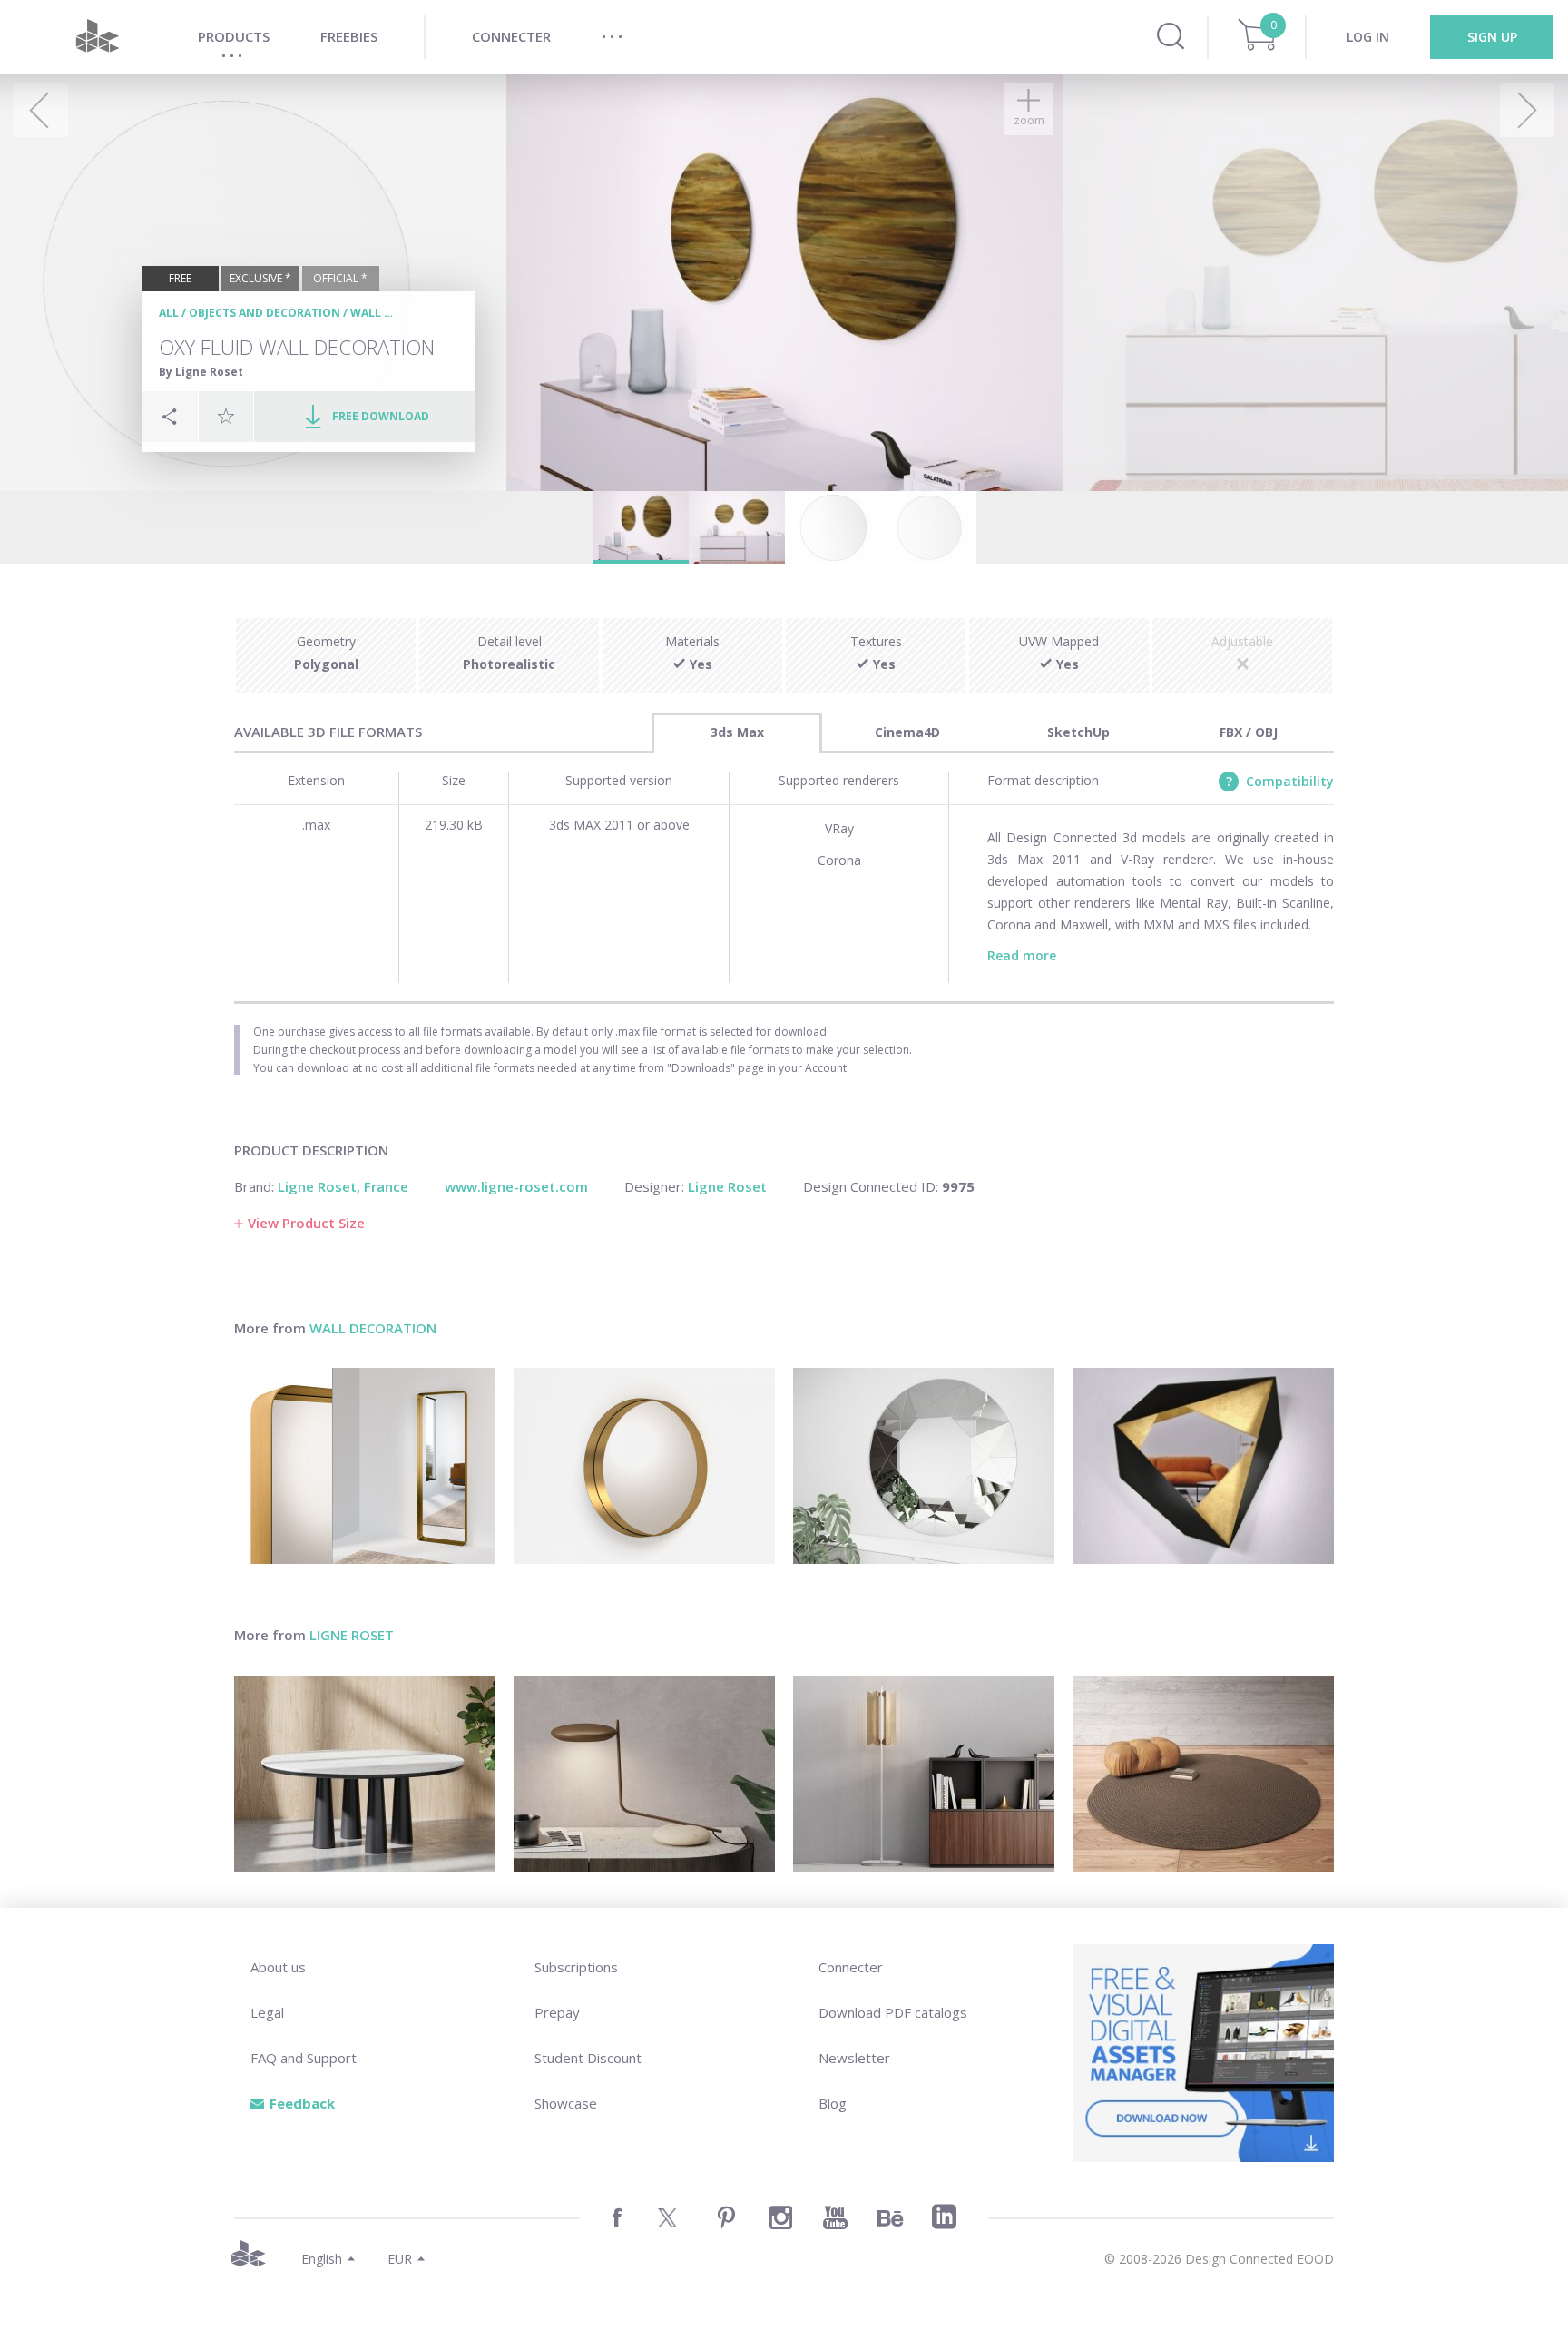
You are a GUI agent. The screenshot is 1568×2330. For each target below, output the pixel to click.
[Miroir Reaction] (1203, 1466)
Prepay (557, 2012)
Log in (1368, 37)
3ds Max (737, 732)
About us (278, 1967)
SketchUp (1078, 732)
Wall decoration (373, 1328)
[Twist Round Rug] (1203, 1774)
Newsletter (854, 2058)
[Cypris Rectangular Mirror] (365, 1466)
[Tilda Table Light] (644, 1774)
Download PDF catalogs (893, 2012)
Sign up (1492, 37)
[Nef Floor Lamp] (924, 1774)
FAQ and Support (304, 2058)
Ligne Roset (352, 1635)
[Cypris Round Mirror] (644, 1466)
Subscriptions (576, 1967)
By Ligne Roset (201, 372)
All (169, 313)
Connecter (851, 1967)
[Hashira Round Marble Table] (365, 1774)
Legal (267, 2012)
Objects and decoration (265, 313)
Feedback (302, 2103)
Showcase (566, 2103)
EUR (400, 2259)
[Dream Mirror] (924, 1466)
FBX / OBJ (1249, 732)
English (322, 2259)
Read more (1022, 955)
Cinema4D (907, 732)
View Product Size (306, 1223)
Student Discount (588, 2058)
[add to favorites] (226, 416)
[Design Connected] (97, 37)
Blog (833, 2103)
